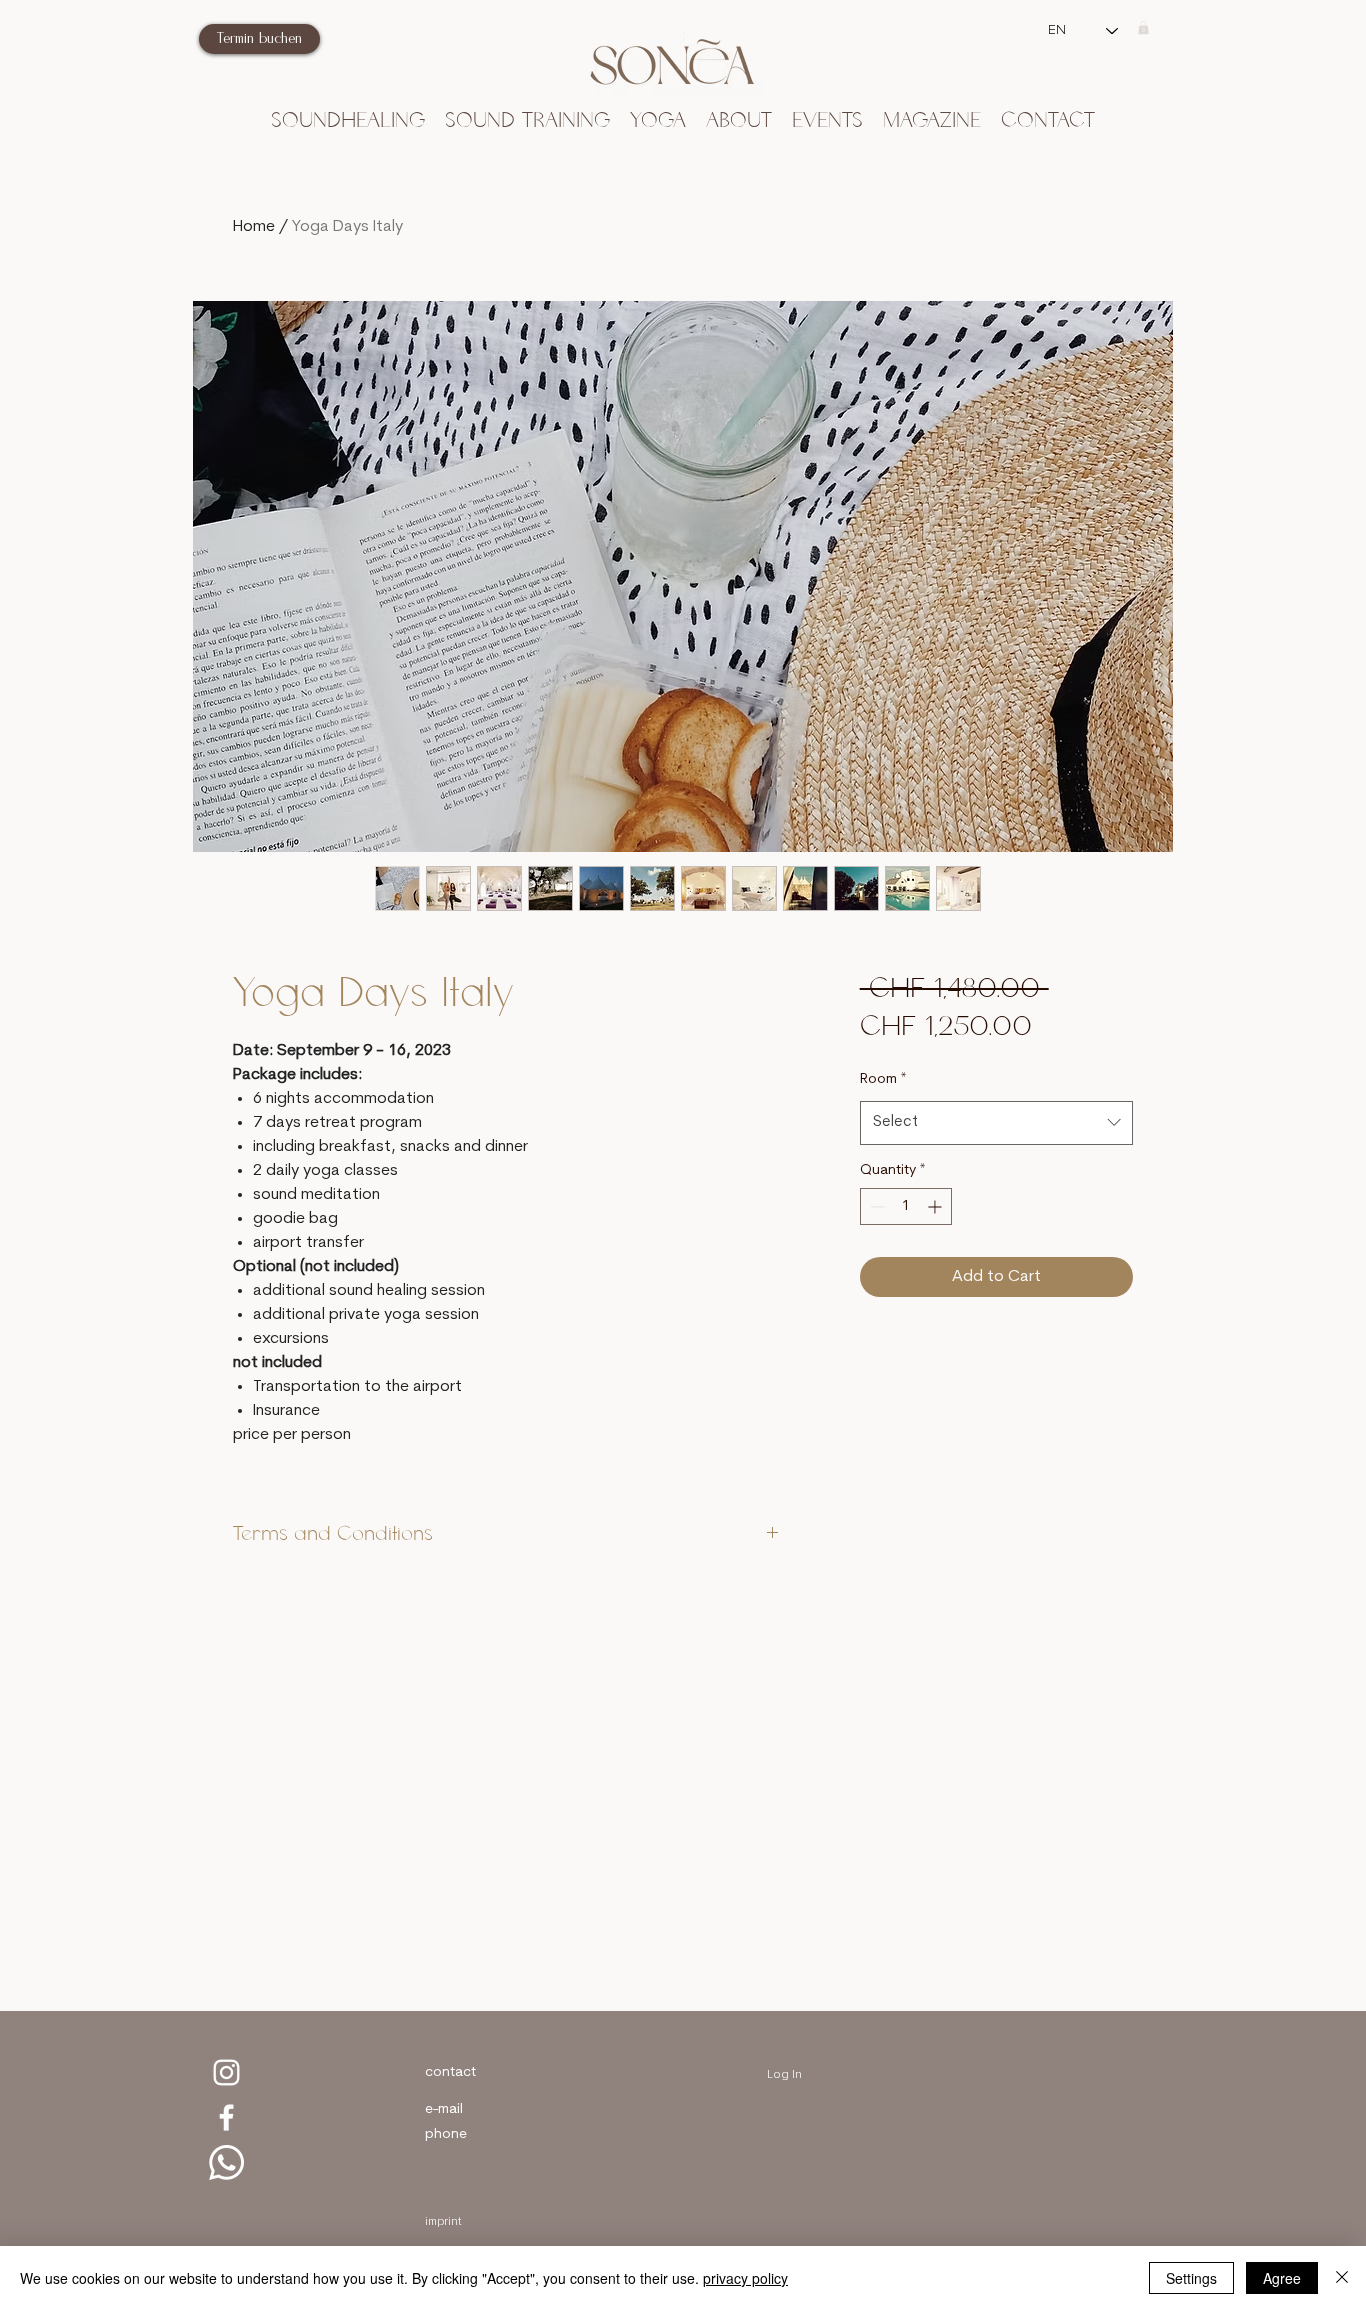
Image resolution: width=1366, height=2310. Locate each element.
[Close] (1342, 2278)
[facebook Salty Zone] (226, 2117)
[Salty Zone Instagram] (226, 2072)
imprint (443, 2222)
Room (883, 1079)
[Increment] (936, 1206)
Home (254, 227)
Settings (1191, 2278)
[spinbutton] (906, 1206)
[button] (1143, 27)
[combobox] (996, 1123)
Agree (1282, 2278)
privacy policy (745, 2278)
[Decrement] (875, 1206)
